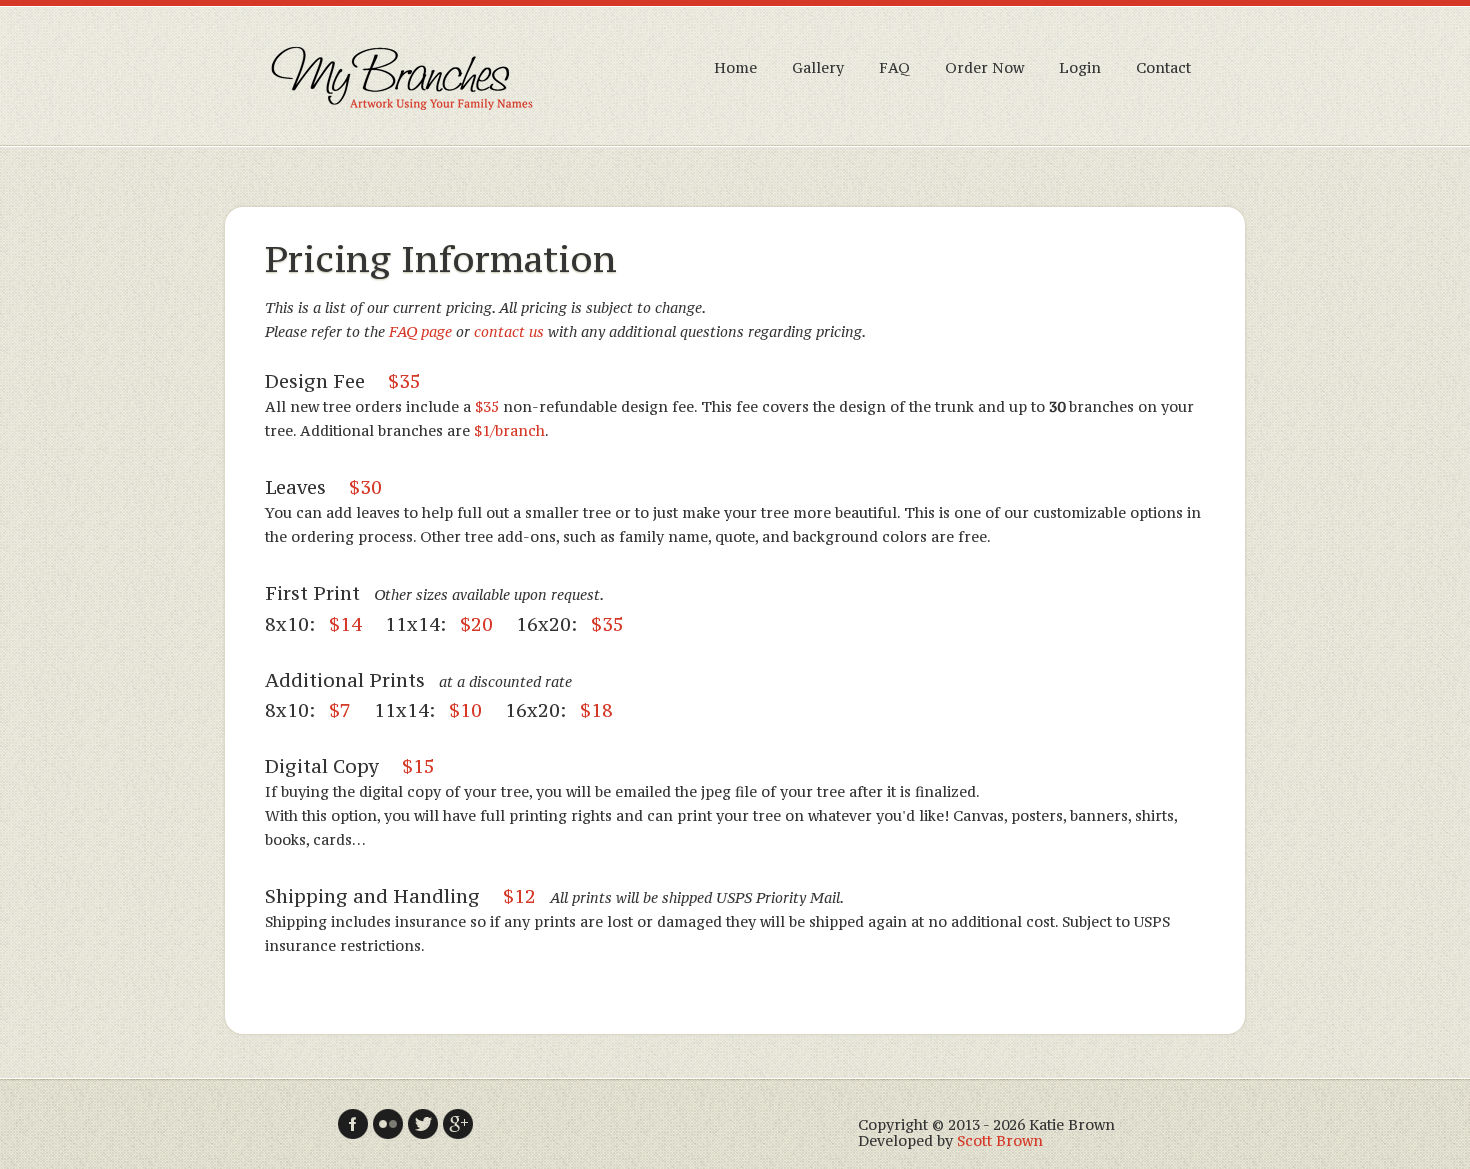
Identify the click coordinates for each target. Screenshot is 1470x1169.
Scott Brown (1000, 1140)
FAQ (894, 67)
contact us (509, 331)
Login (1080, 67)
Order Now (984, 67)
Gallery (818, 67)
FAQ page (420, 331)
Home (735, 67)
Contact (1163, 67)
